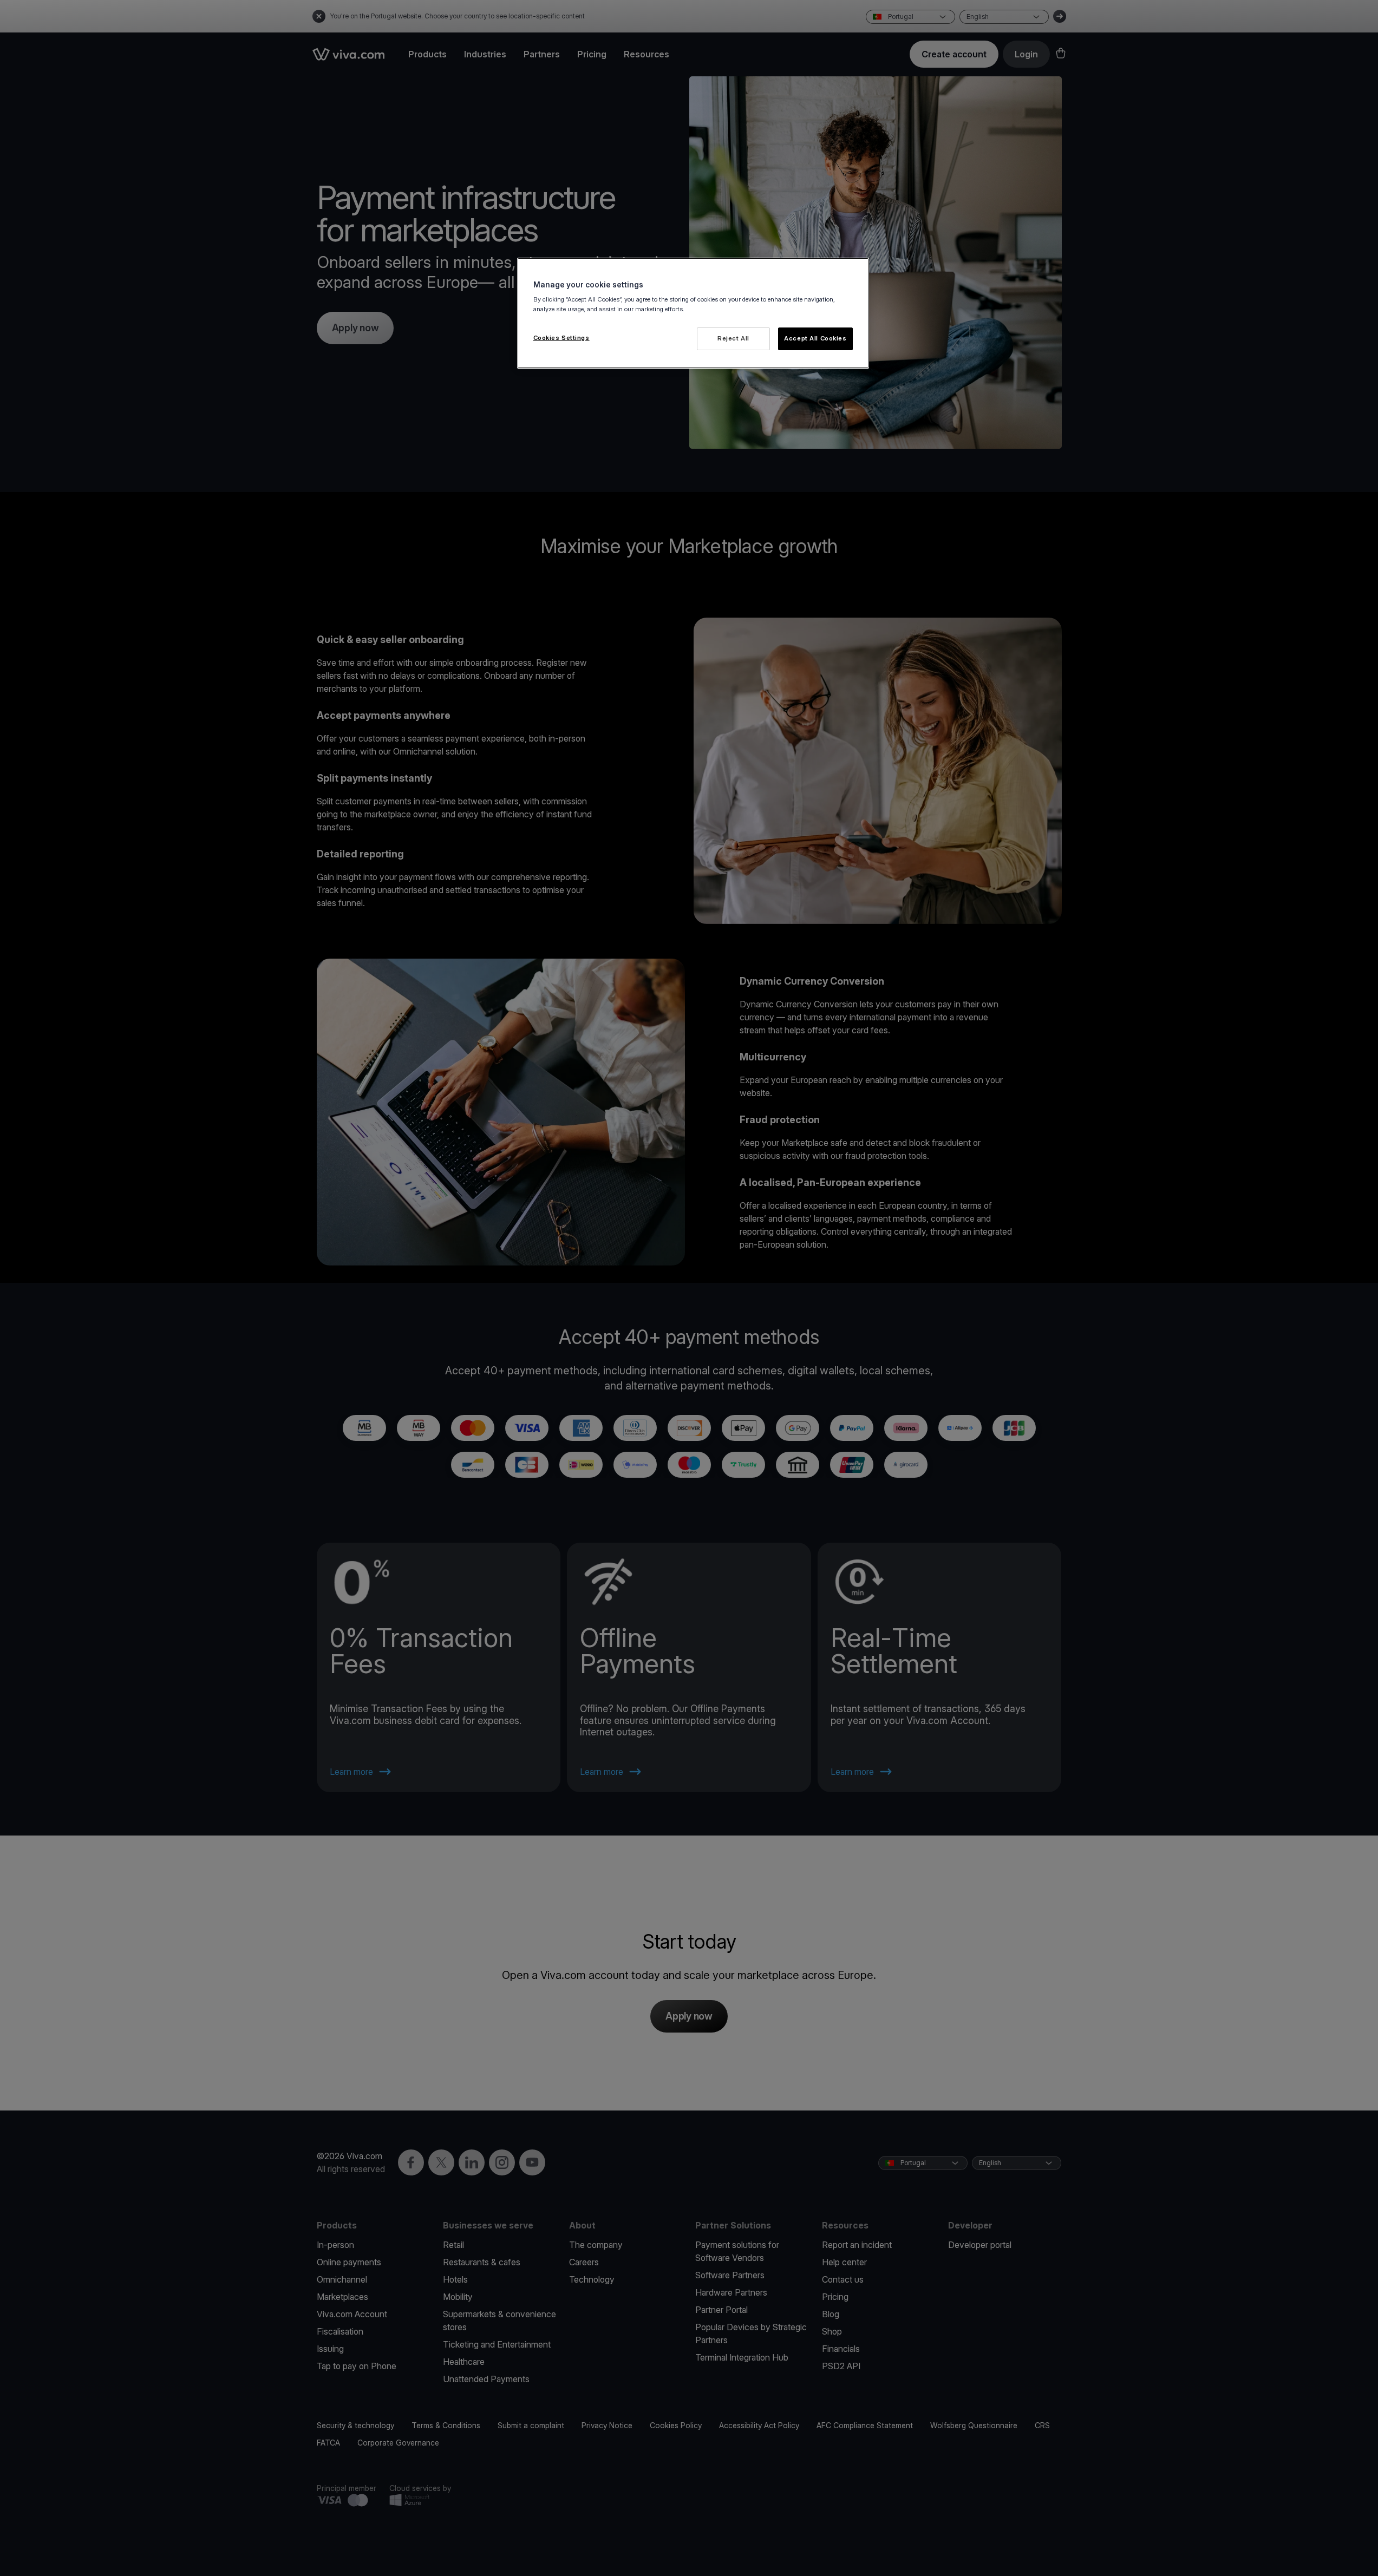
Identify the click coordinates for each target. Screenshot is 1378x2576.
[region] (693, 313)
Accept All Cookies (815, 338)
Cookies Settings (561, 338)
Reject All (733, 338)
